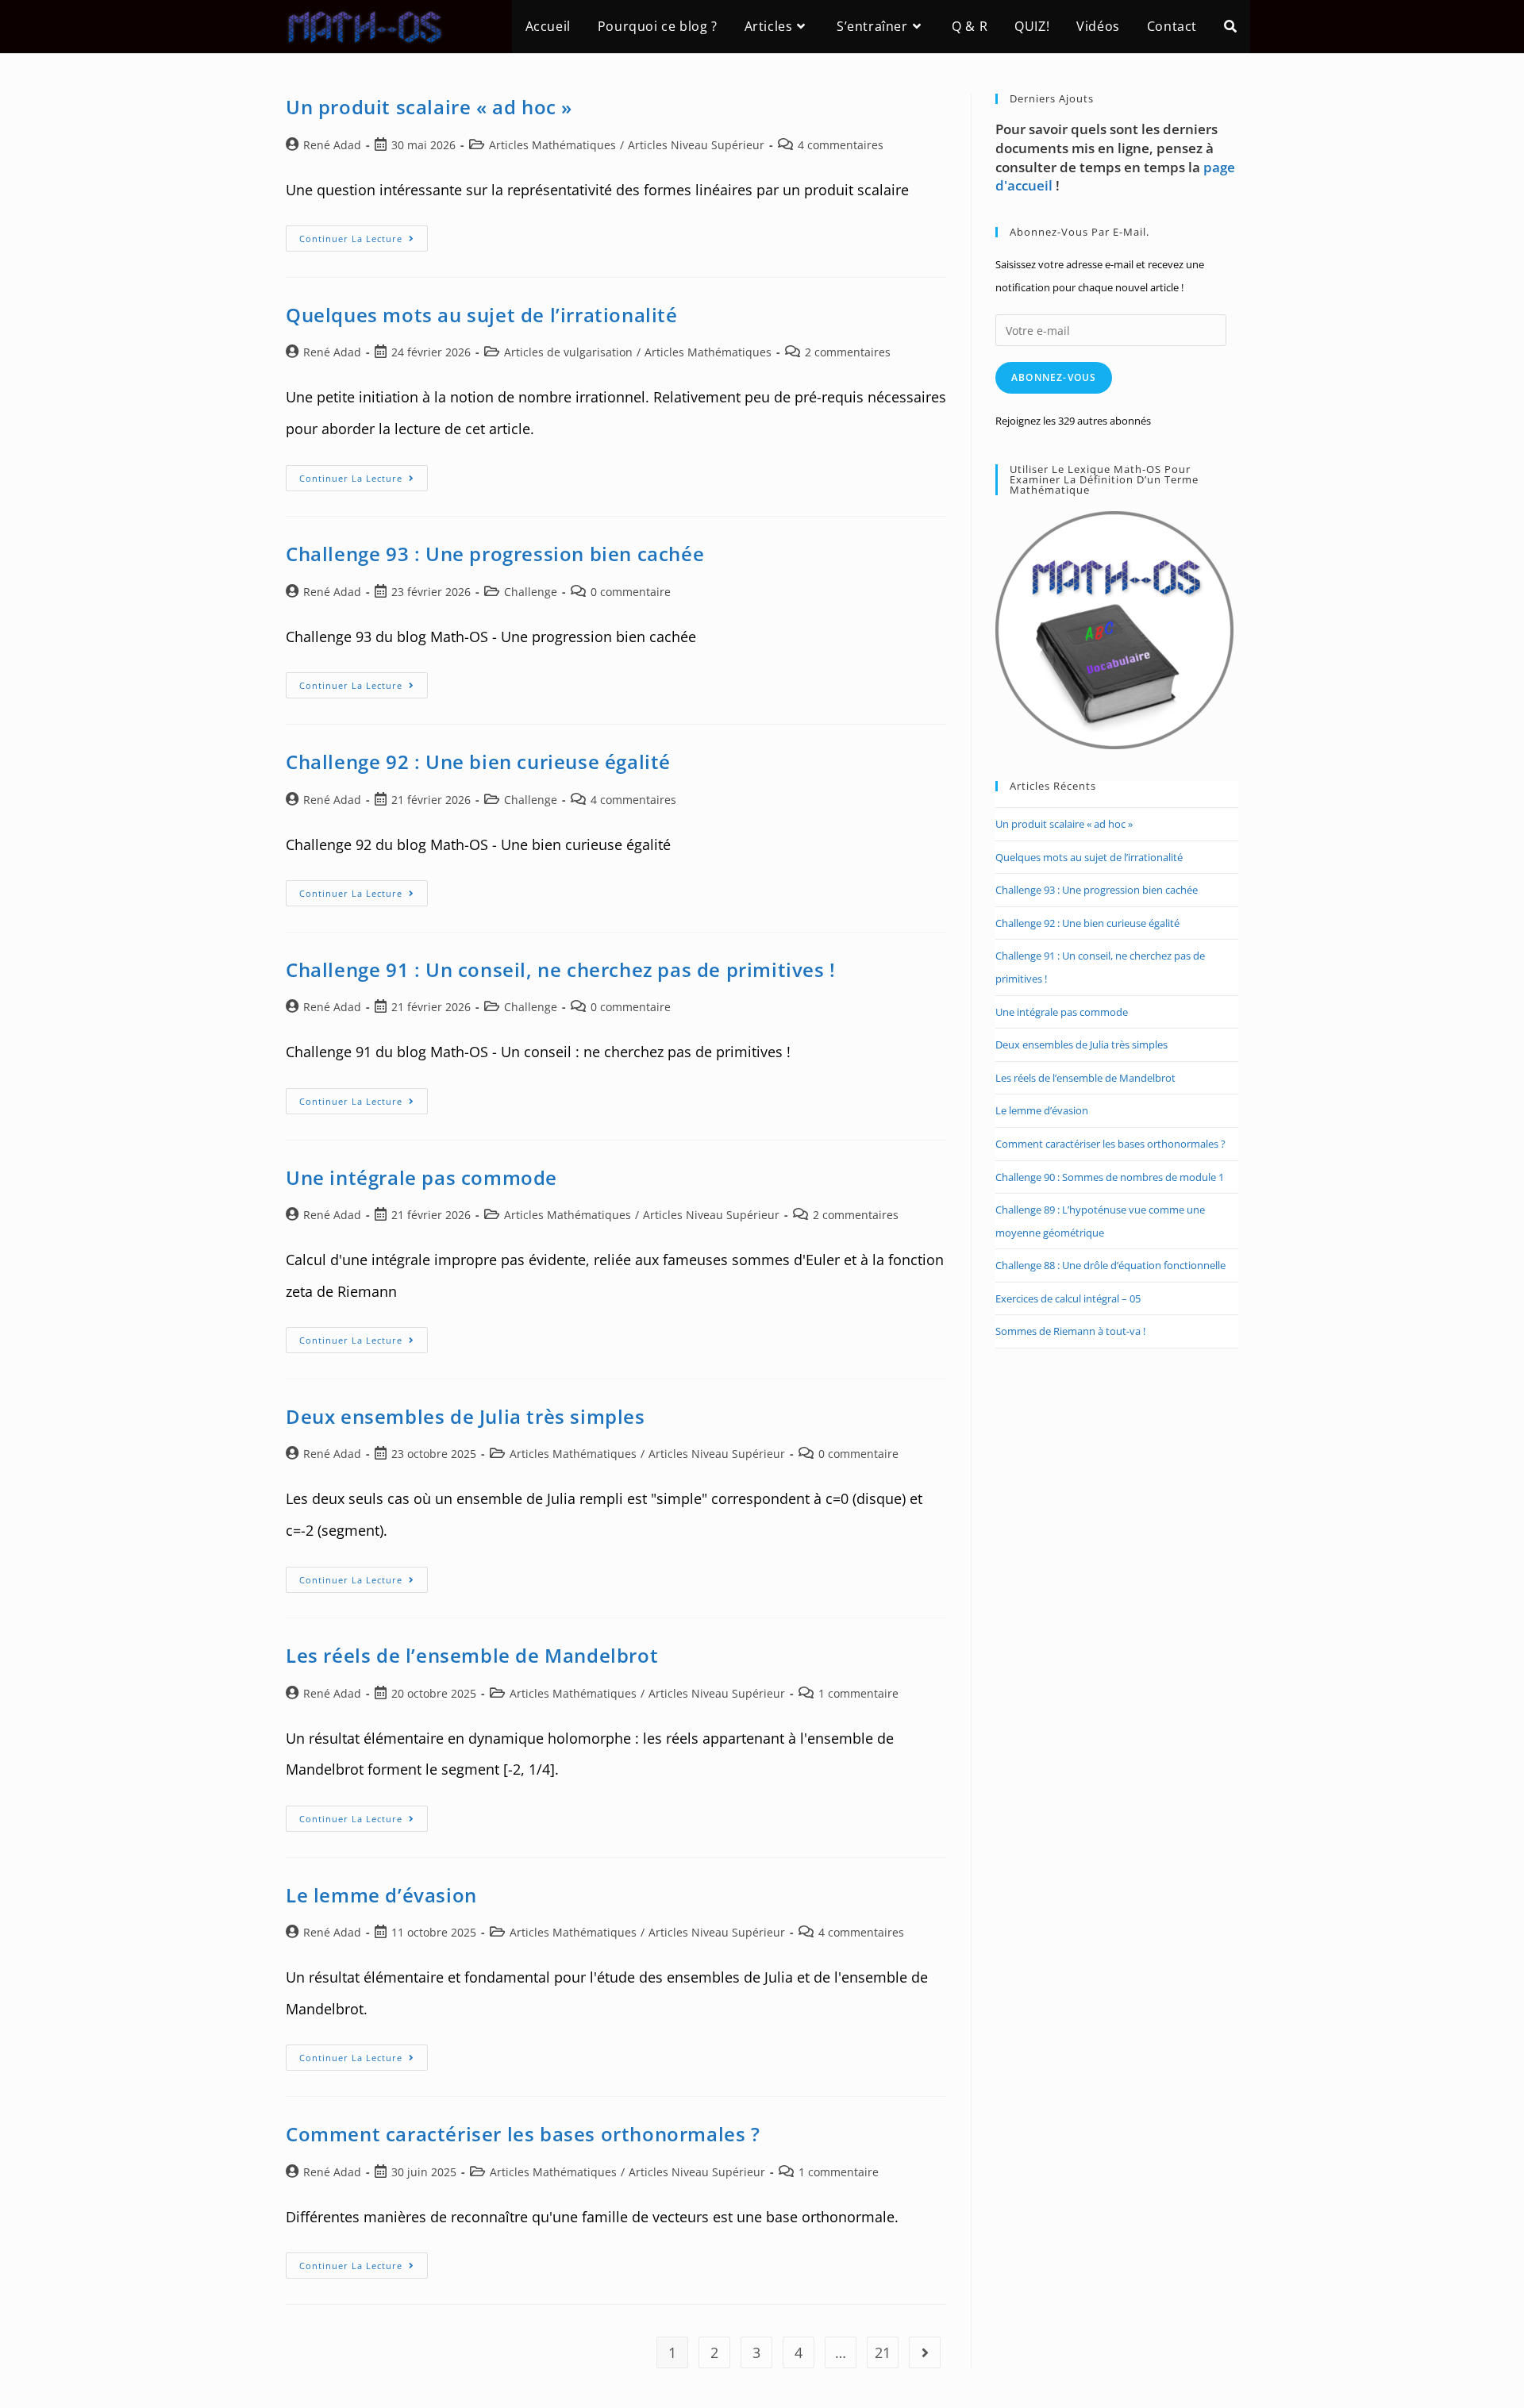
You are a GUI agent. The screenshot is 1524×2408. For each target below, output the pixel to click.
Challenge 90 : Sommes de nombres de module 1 (1110, 1177)
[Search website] (1230, 27)
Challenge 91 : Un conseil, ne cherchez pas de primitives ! (561, 969)
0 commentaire (631, 592)
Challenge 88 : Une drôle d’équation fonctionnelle (1110, 1265)
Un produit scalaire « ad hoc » (429, 107)
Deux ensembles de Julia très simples (466, 1416)
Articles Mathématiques (552, 145)
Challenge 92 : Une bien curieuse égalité (478, 762)
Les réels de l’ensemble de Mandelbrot (472, 1655)
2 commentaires (848, 352)
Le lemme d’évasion (381, 1895)
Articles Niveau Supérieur (696, 145)
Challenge (531, 592)
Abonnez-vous (1054, 377)
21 (883, 2352)
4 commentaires (841, 145)
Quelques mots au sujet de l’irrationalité (482, 315)
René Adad (332, 145)
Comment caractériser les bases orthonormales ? (523, 2134)
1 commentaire (858, 1693)
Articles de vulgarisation (568, 352)
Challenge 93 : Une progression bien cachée (495, 554)
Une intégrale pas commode (421, 1177)
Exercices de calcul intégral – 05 (1068, 1298)
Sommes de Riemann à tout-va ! (1070, 1331)
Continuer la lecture (364, 241)
